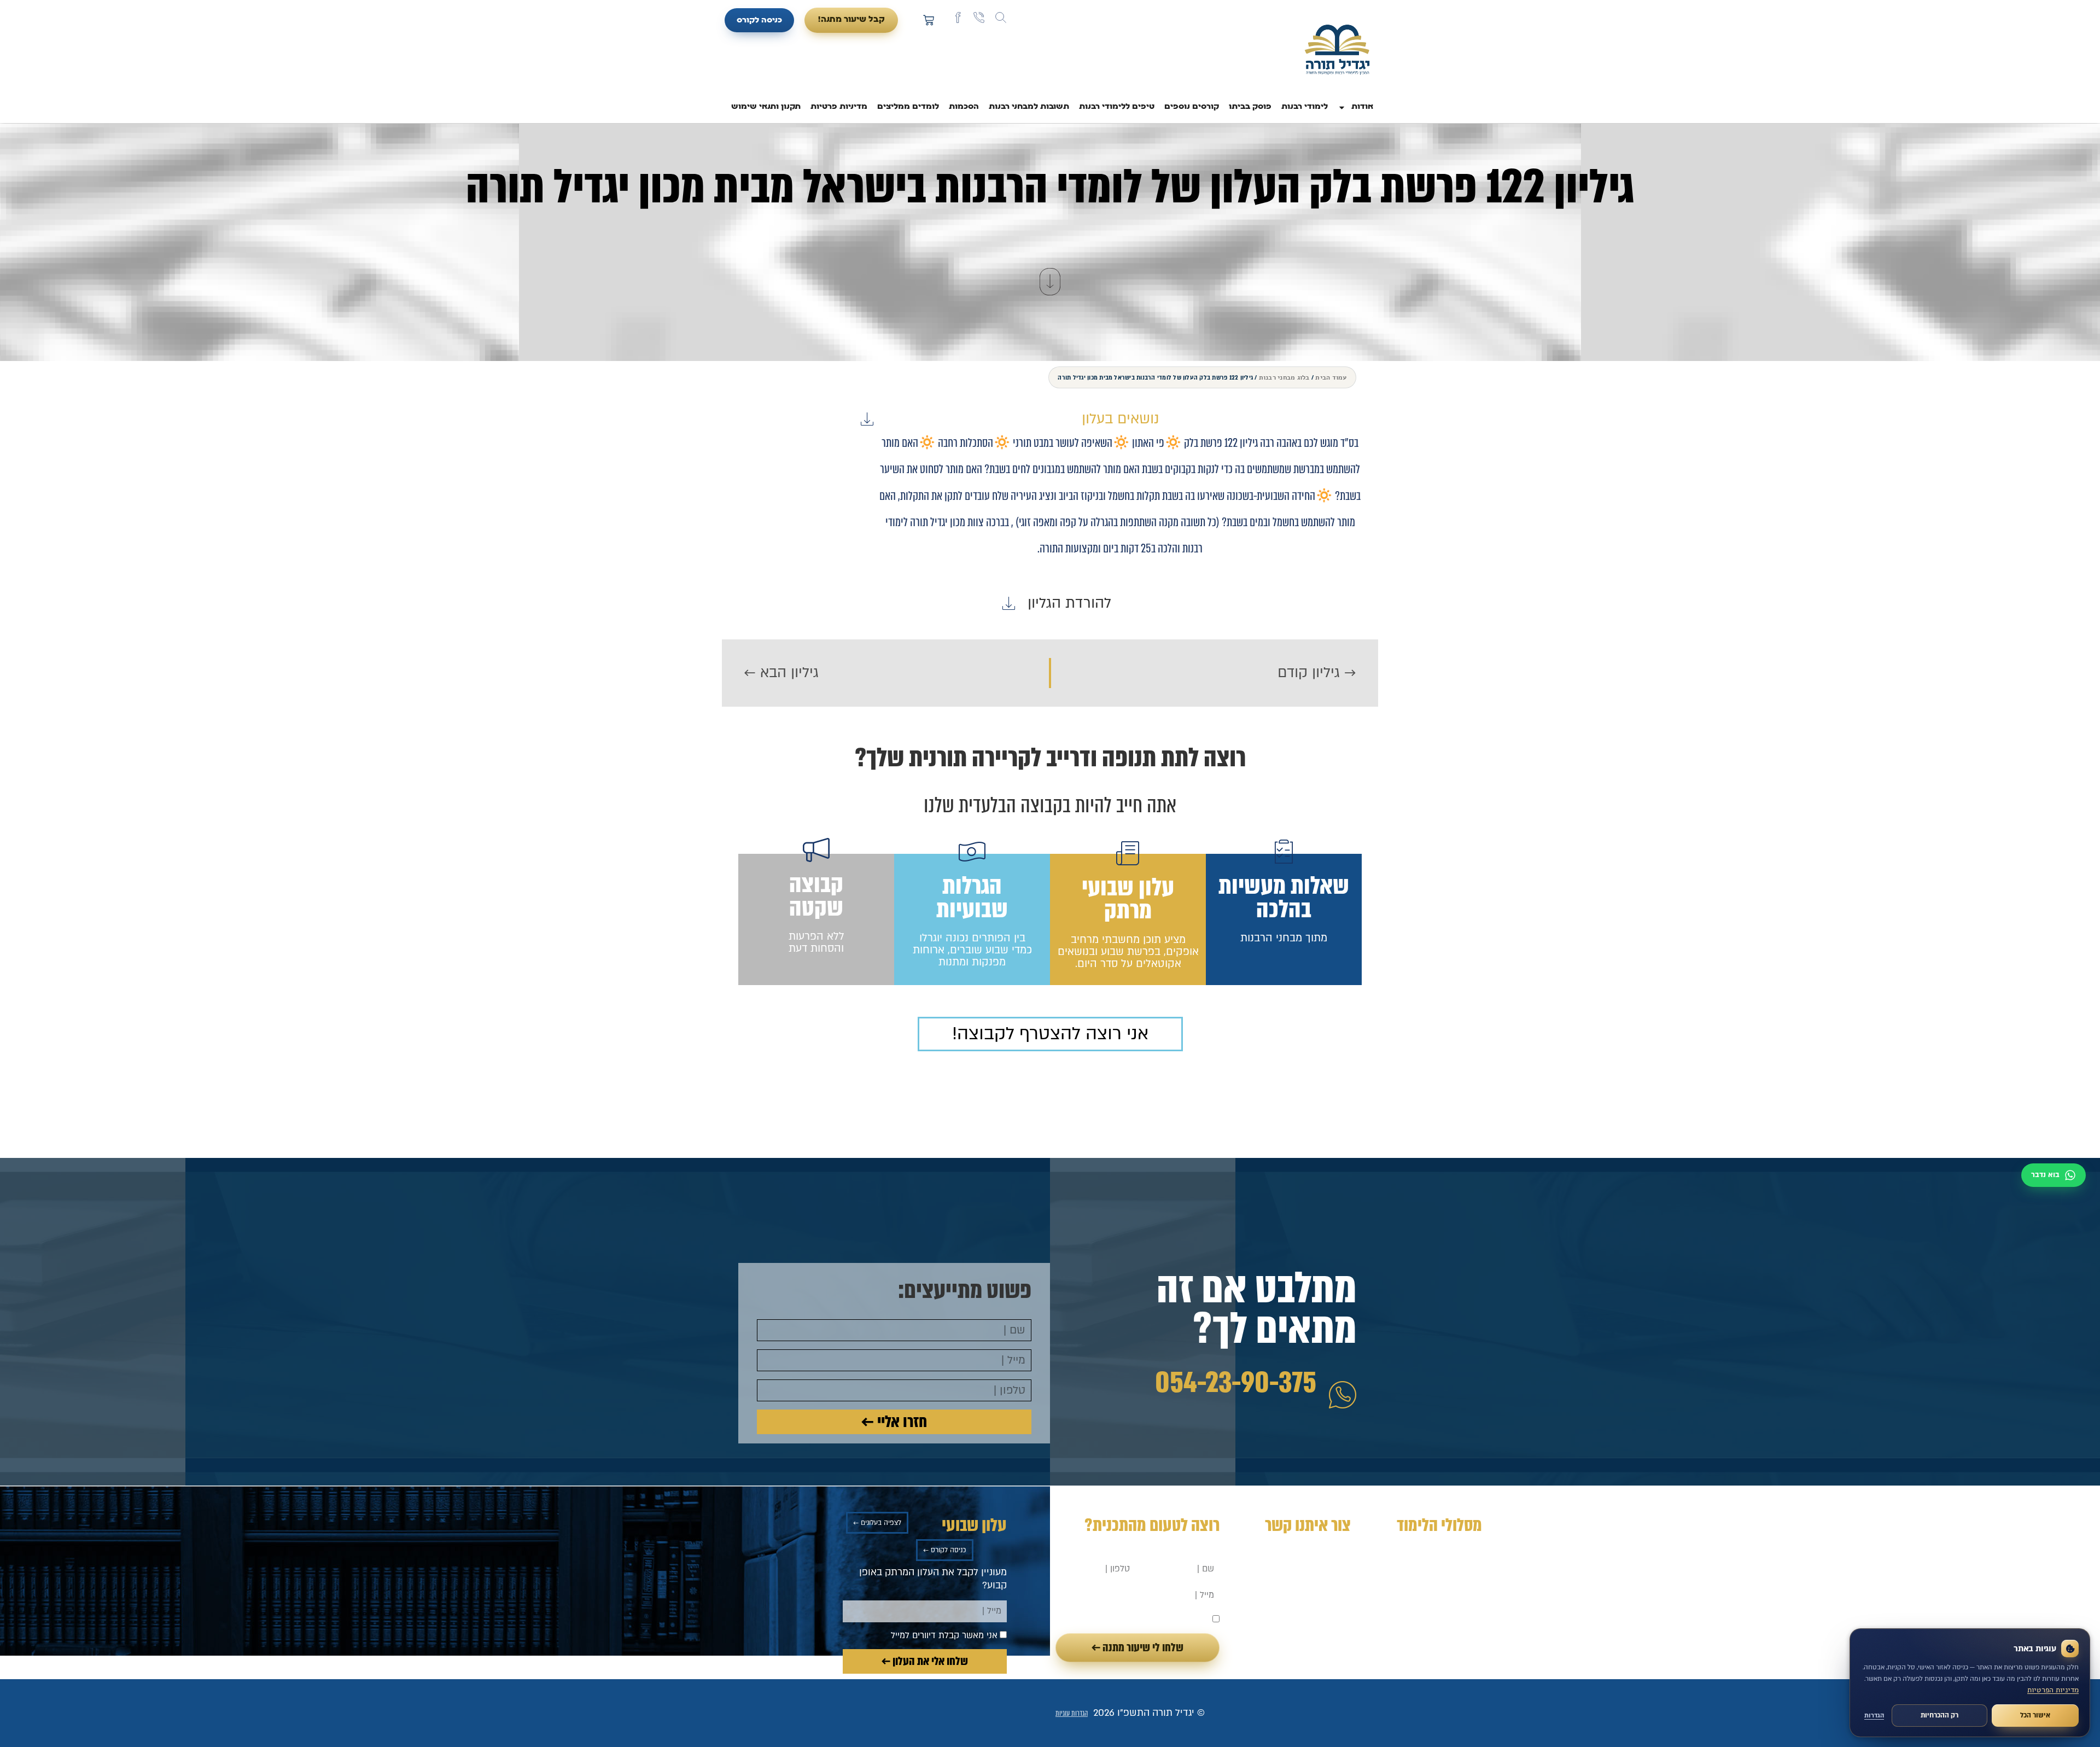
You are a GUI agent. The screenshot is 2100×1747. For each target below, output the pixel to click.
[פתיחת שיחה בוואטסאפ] (2054, 1175)
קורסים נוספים (1192, 107)
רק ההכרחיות (1939, 1715)
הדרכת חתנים (1454, 1589)
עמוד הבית (1331, 377)
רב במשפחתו (1455, 1571)
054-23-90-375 (1236, 1383)
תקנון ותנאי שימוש (766, 107)
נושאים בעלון (1120, 419)
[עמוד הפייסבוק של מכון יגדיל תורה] (958, 18)
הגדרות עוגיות (1072, 1713)
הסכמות (964, 107)
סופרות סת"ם (1455, 1607)
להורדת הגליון (1069, 603)
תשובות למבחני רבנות (1029, 107)
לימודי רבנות (1305, 107)
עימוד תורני (1459, 1625)
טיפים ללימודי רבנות (1117, 107)
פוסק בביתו (1250, 107)
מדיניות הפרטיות (2053, 1690)
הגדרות (1874, 1716)
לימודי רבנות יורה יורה (1438, 1553)
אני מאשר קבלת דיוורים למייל (1157, 1620)
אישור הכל (2035, 1715)
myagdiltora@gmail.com (1298, 1578)
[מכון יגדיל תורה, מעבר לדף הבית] (1337, 51)
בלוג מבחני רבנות (1284, 377)
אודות (1362, 107)
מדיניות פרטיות (839, 107)
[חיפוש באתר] (1001, 18)
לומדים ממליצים (908, 107)
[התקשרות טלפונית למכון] (979, 18)
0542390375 (1324, 1563)
